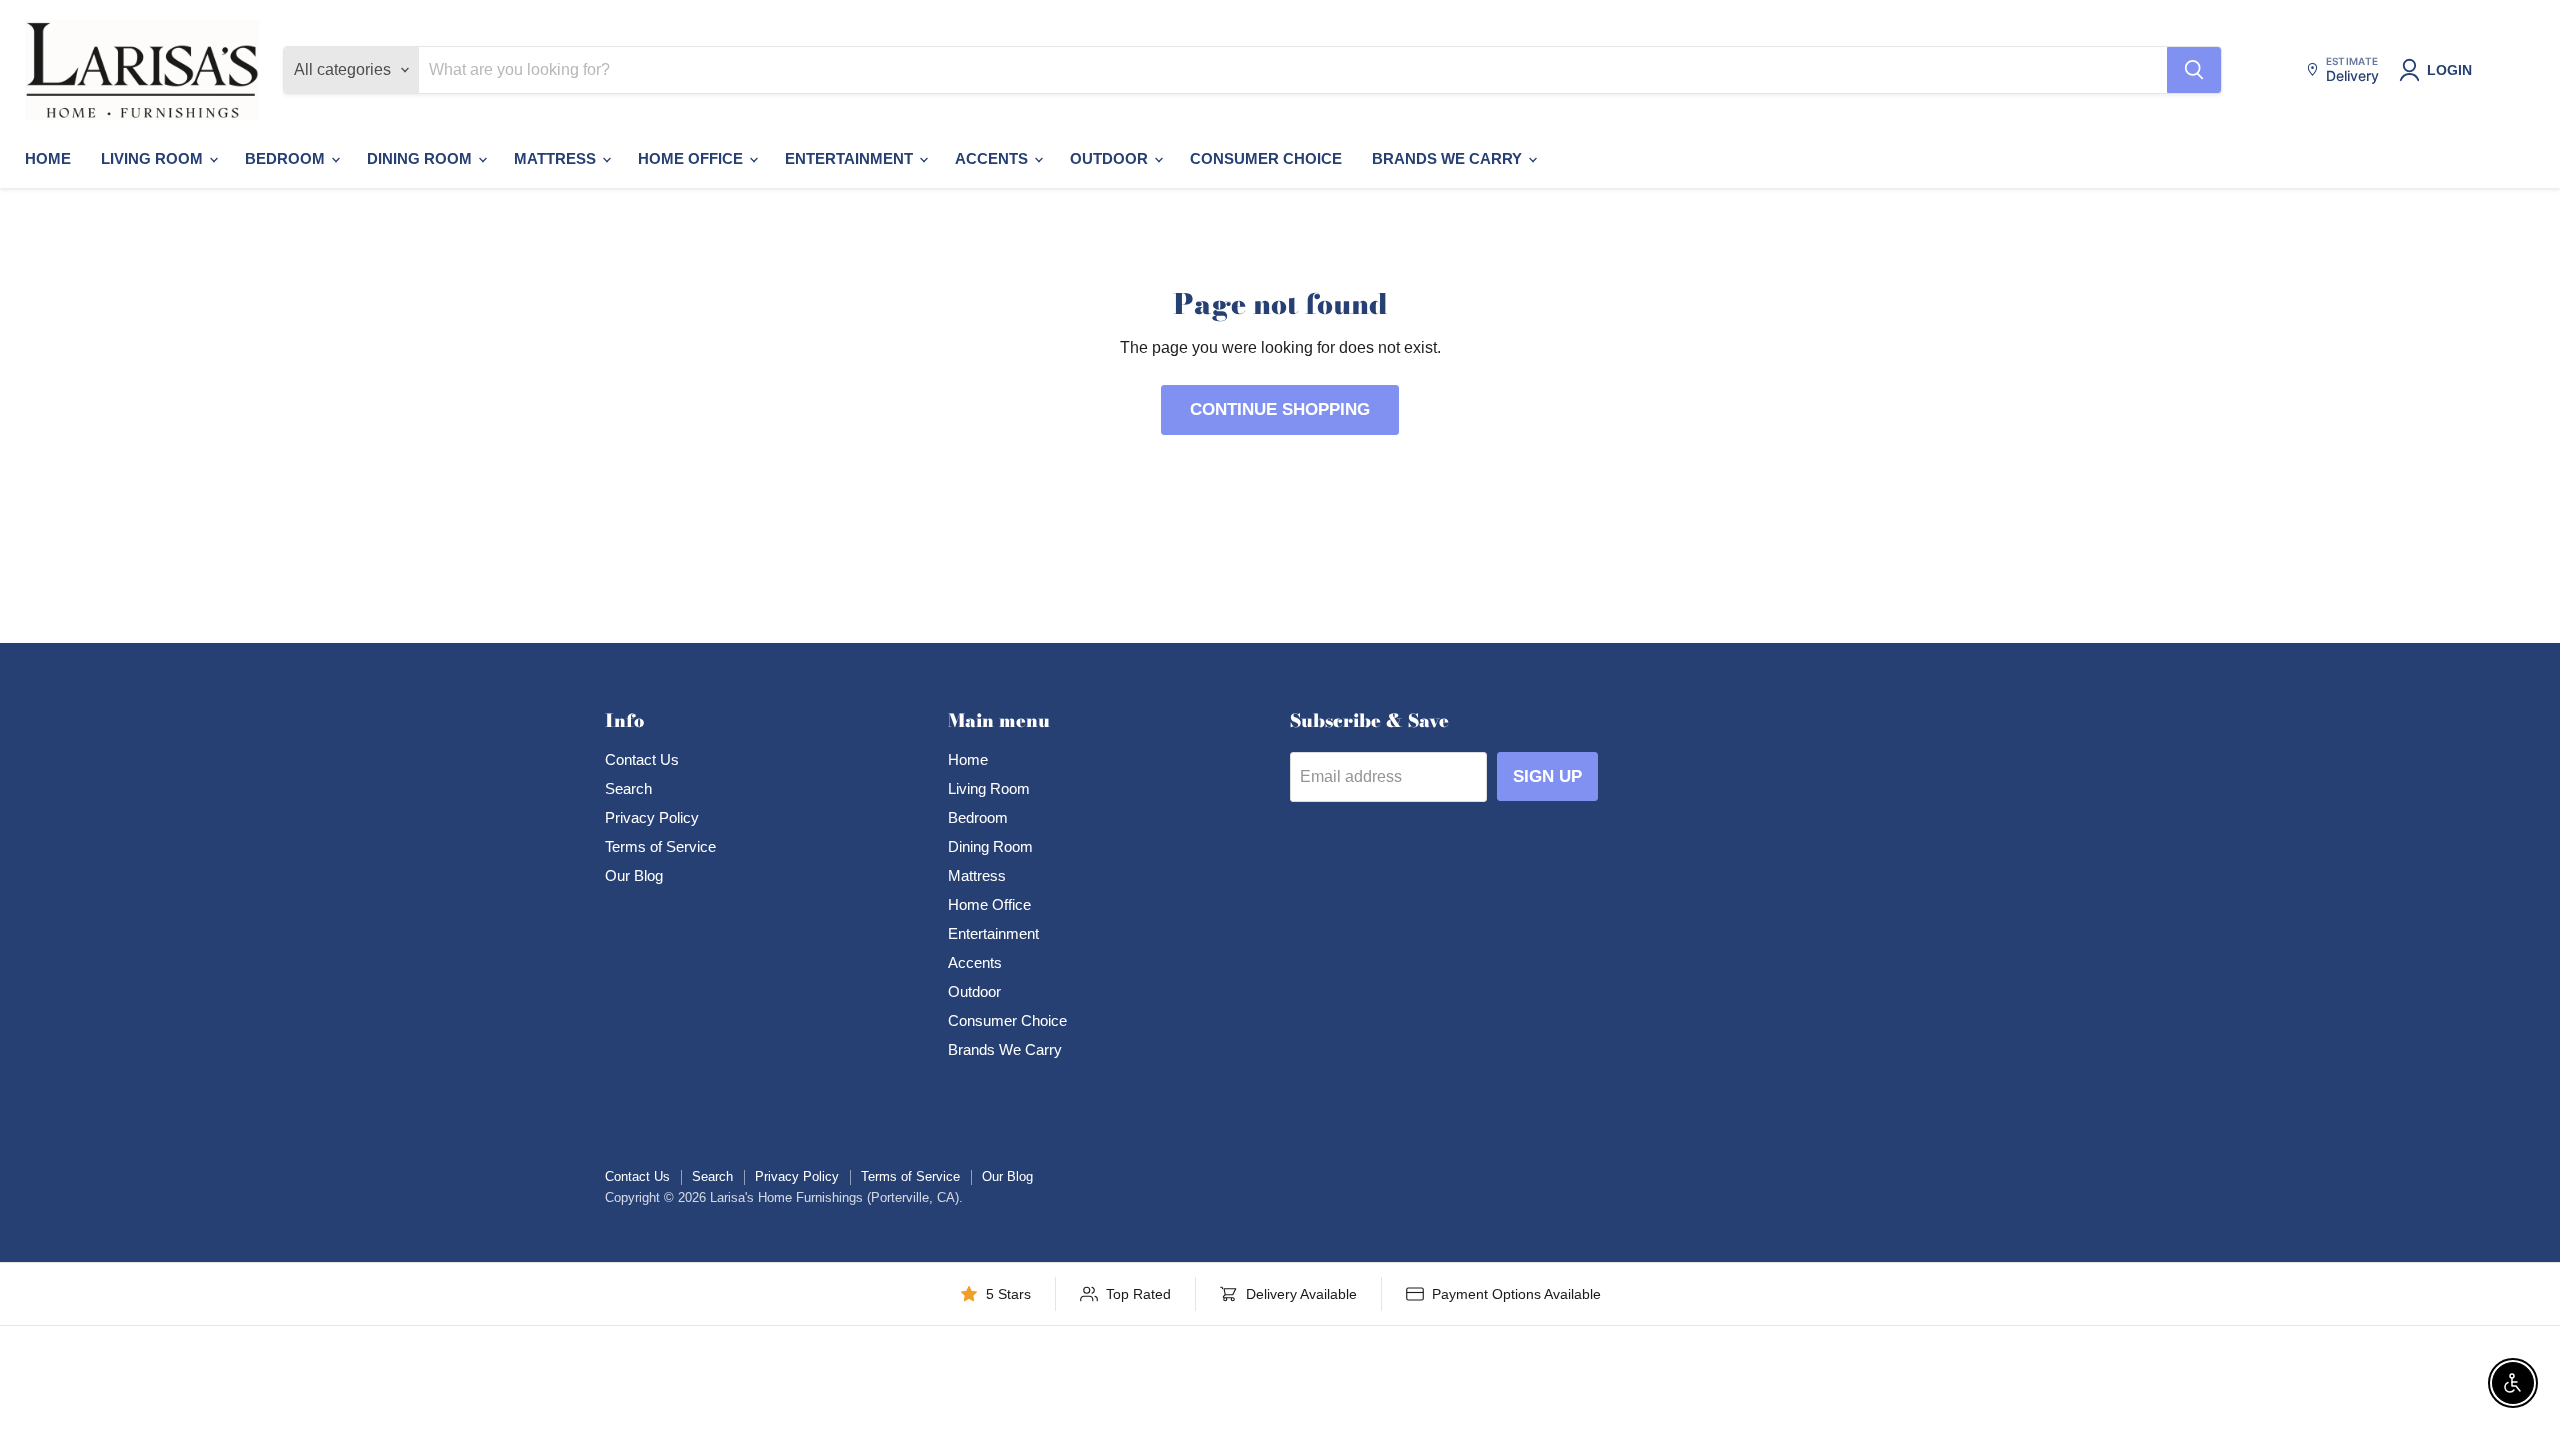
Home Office (692, 158)
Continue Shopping (1280, 409)
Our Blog (634, 875)
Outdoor (1111, 158)
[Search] (2194, 70)
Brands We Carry (1449, 158)
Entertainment (851, 158)
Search (628, 788)
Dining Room (421, 158)
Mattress (557, 158)
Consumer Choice (1266, 158)
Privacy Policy (652, 817)
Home (48, 158)
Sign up (1547, 776)
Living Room (154, 158)
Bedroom (287, 158)
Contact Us (642, 759)
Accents (993, 158)
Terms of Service (660, 846)
